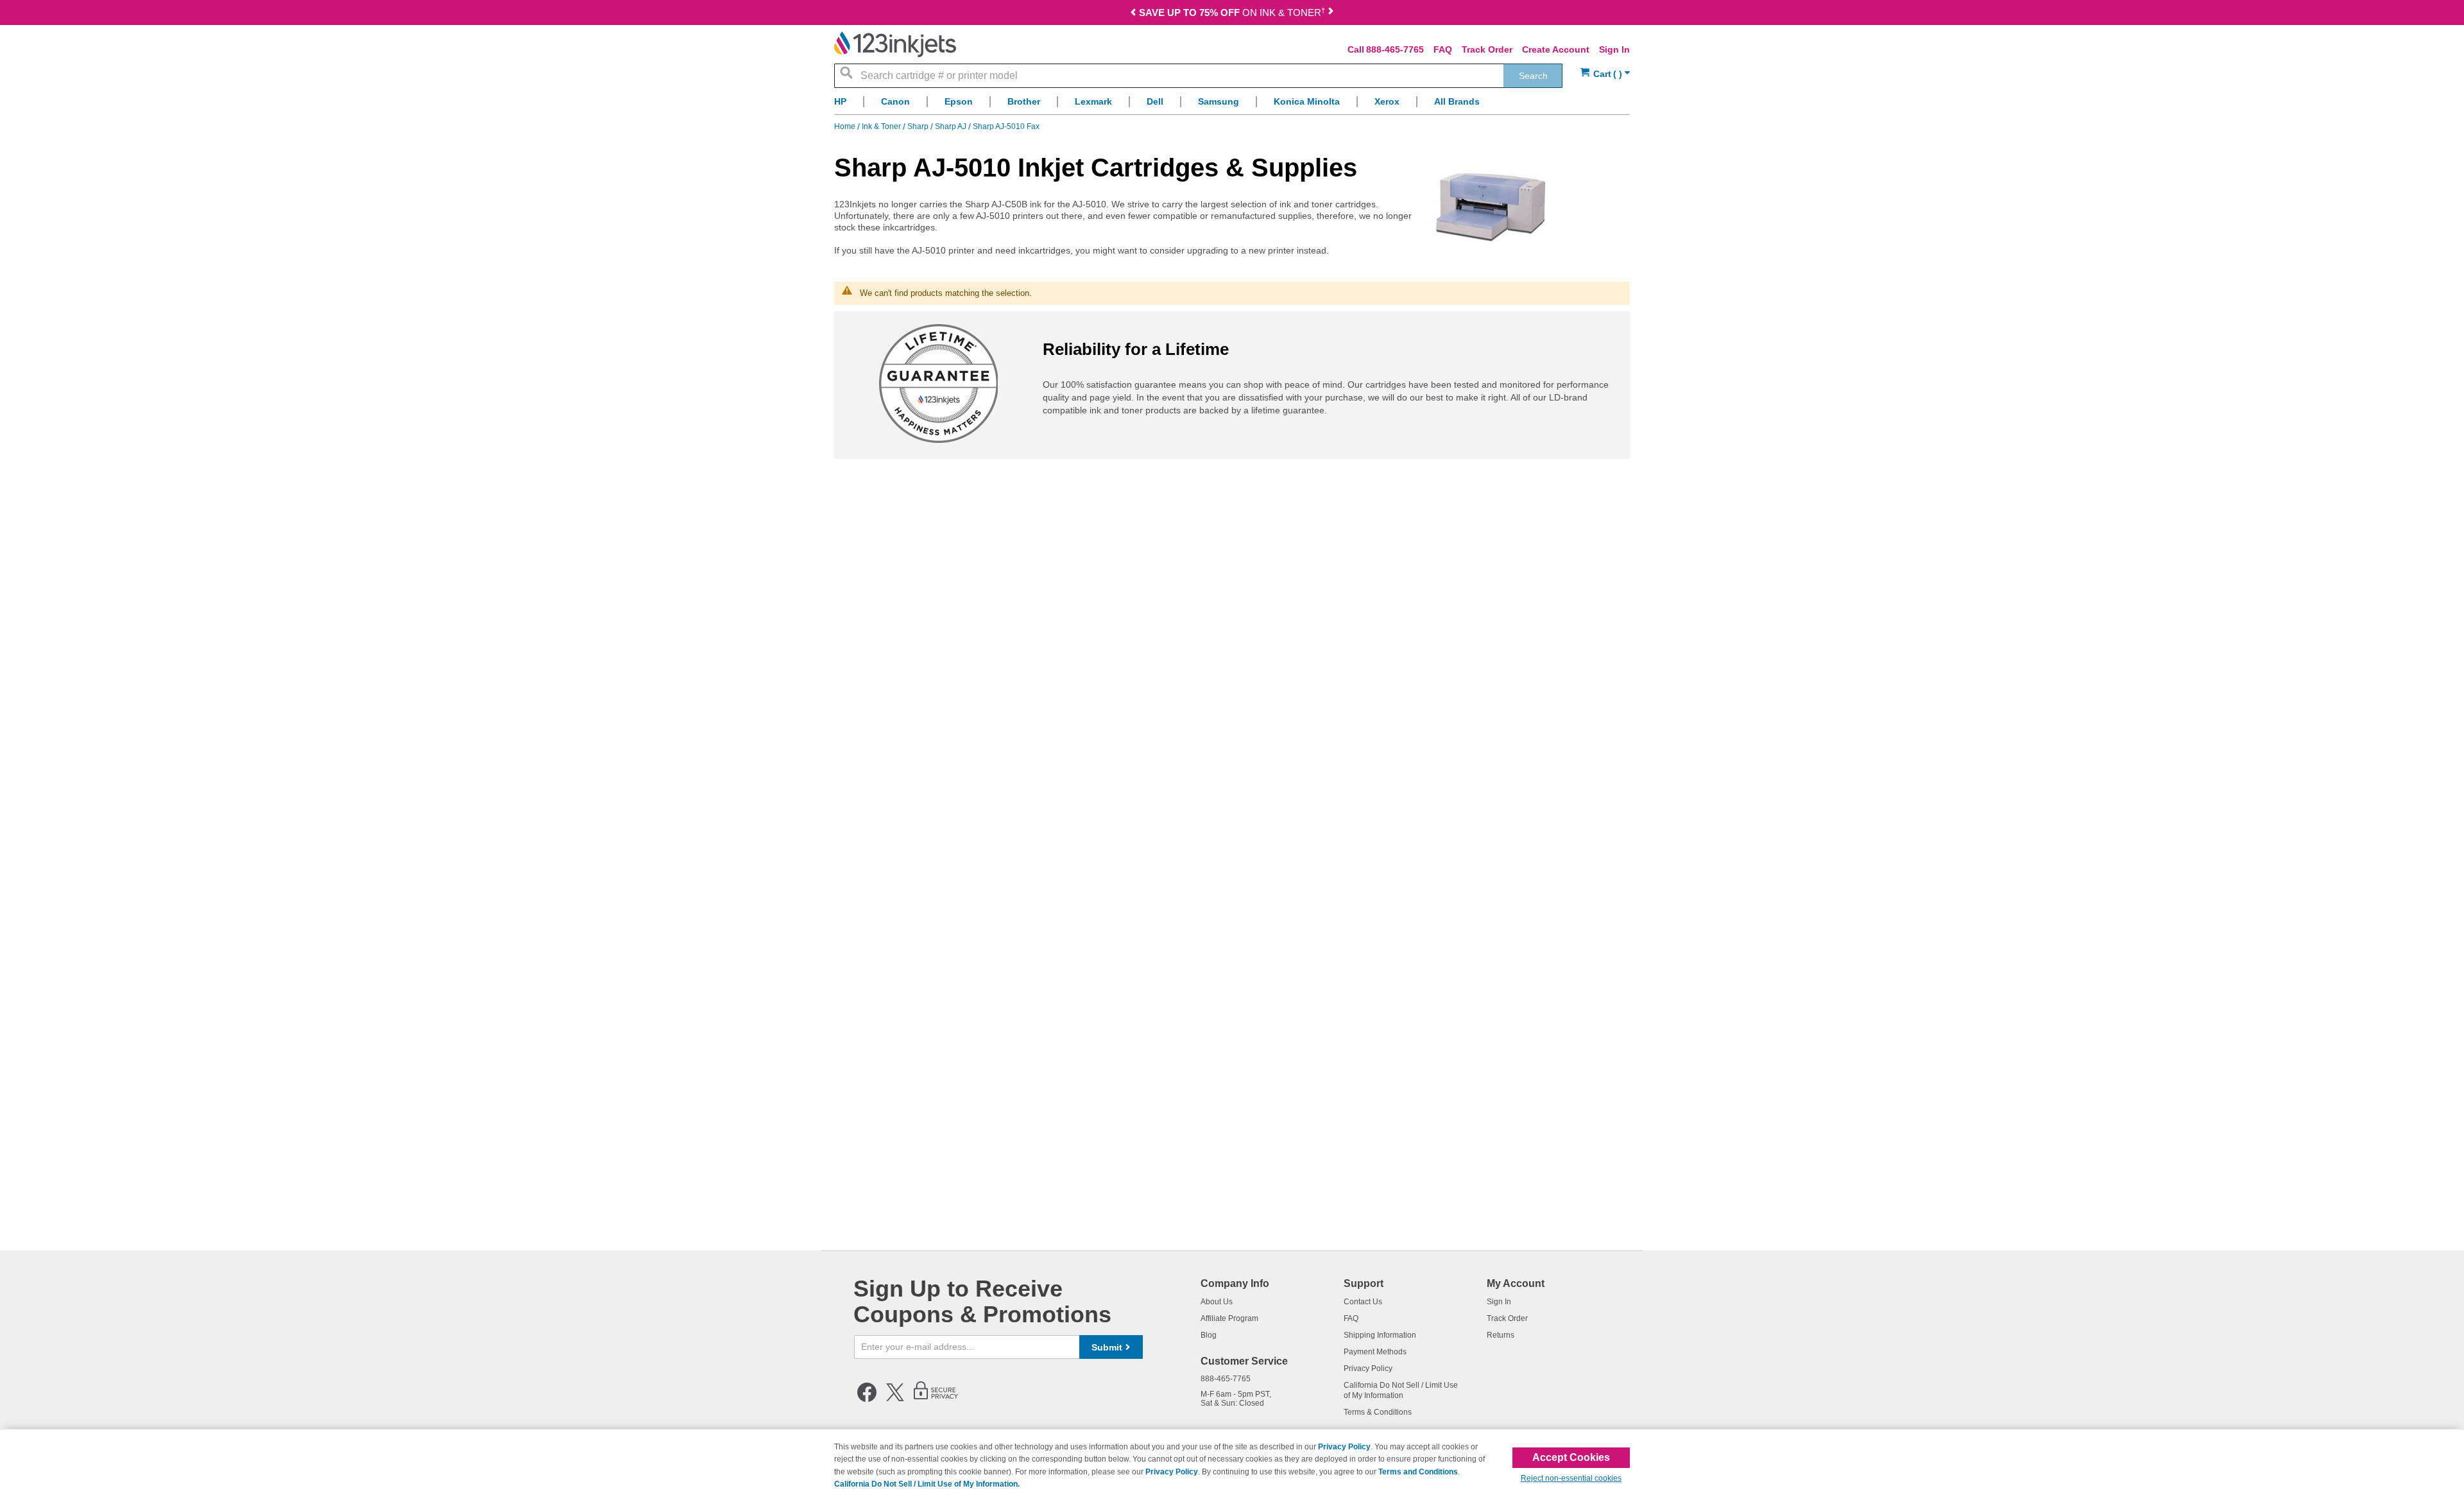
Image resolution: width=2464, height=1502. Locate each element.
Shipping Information (1380, 1335)
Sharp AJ (952, 126)
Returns (1501, 1335)
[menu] (1232, 105)
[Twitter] (895, 1399)
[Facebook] (867, 1399)
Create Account (1556, 49)
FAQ (1443, 49)
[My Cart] (1605, 74)
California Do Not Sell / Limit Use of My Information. (927, 1484)
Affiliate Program (1229, 1318)
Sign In (1614, 49)
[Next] (1331, 14)
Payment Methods (1375, 1352)
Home (846, 126)
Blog (1209, 1335)
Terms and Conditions (1418, 1472)
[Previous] (1133, 14)
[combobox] (1198, 76)
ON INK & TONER (1232, 13)
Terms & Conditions (1378, 1412)
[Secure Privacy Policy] (936, 1399)
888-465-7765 (1395, 49)
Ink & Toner (882, 126)
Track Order (1487, 49)
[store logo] (895, 44)
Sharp (919, 126)
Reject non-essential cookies (1571, 1478)
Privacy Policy (1368, 1368)
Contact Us (1363, 1302)
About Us (1217, 1302)
